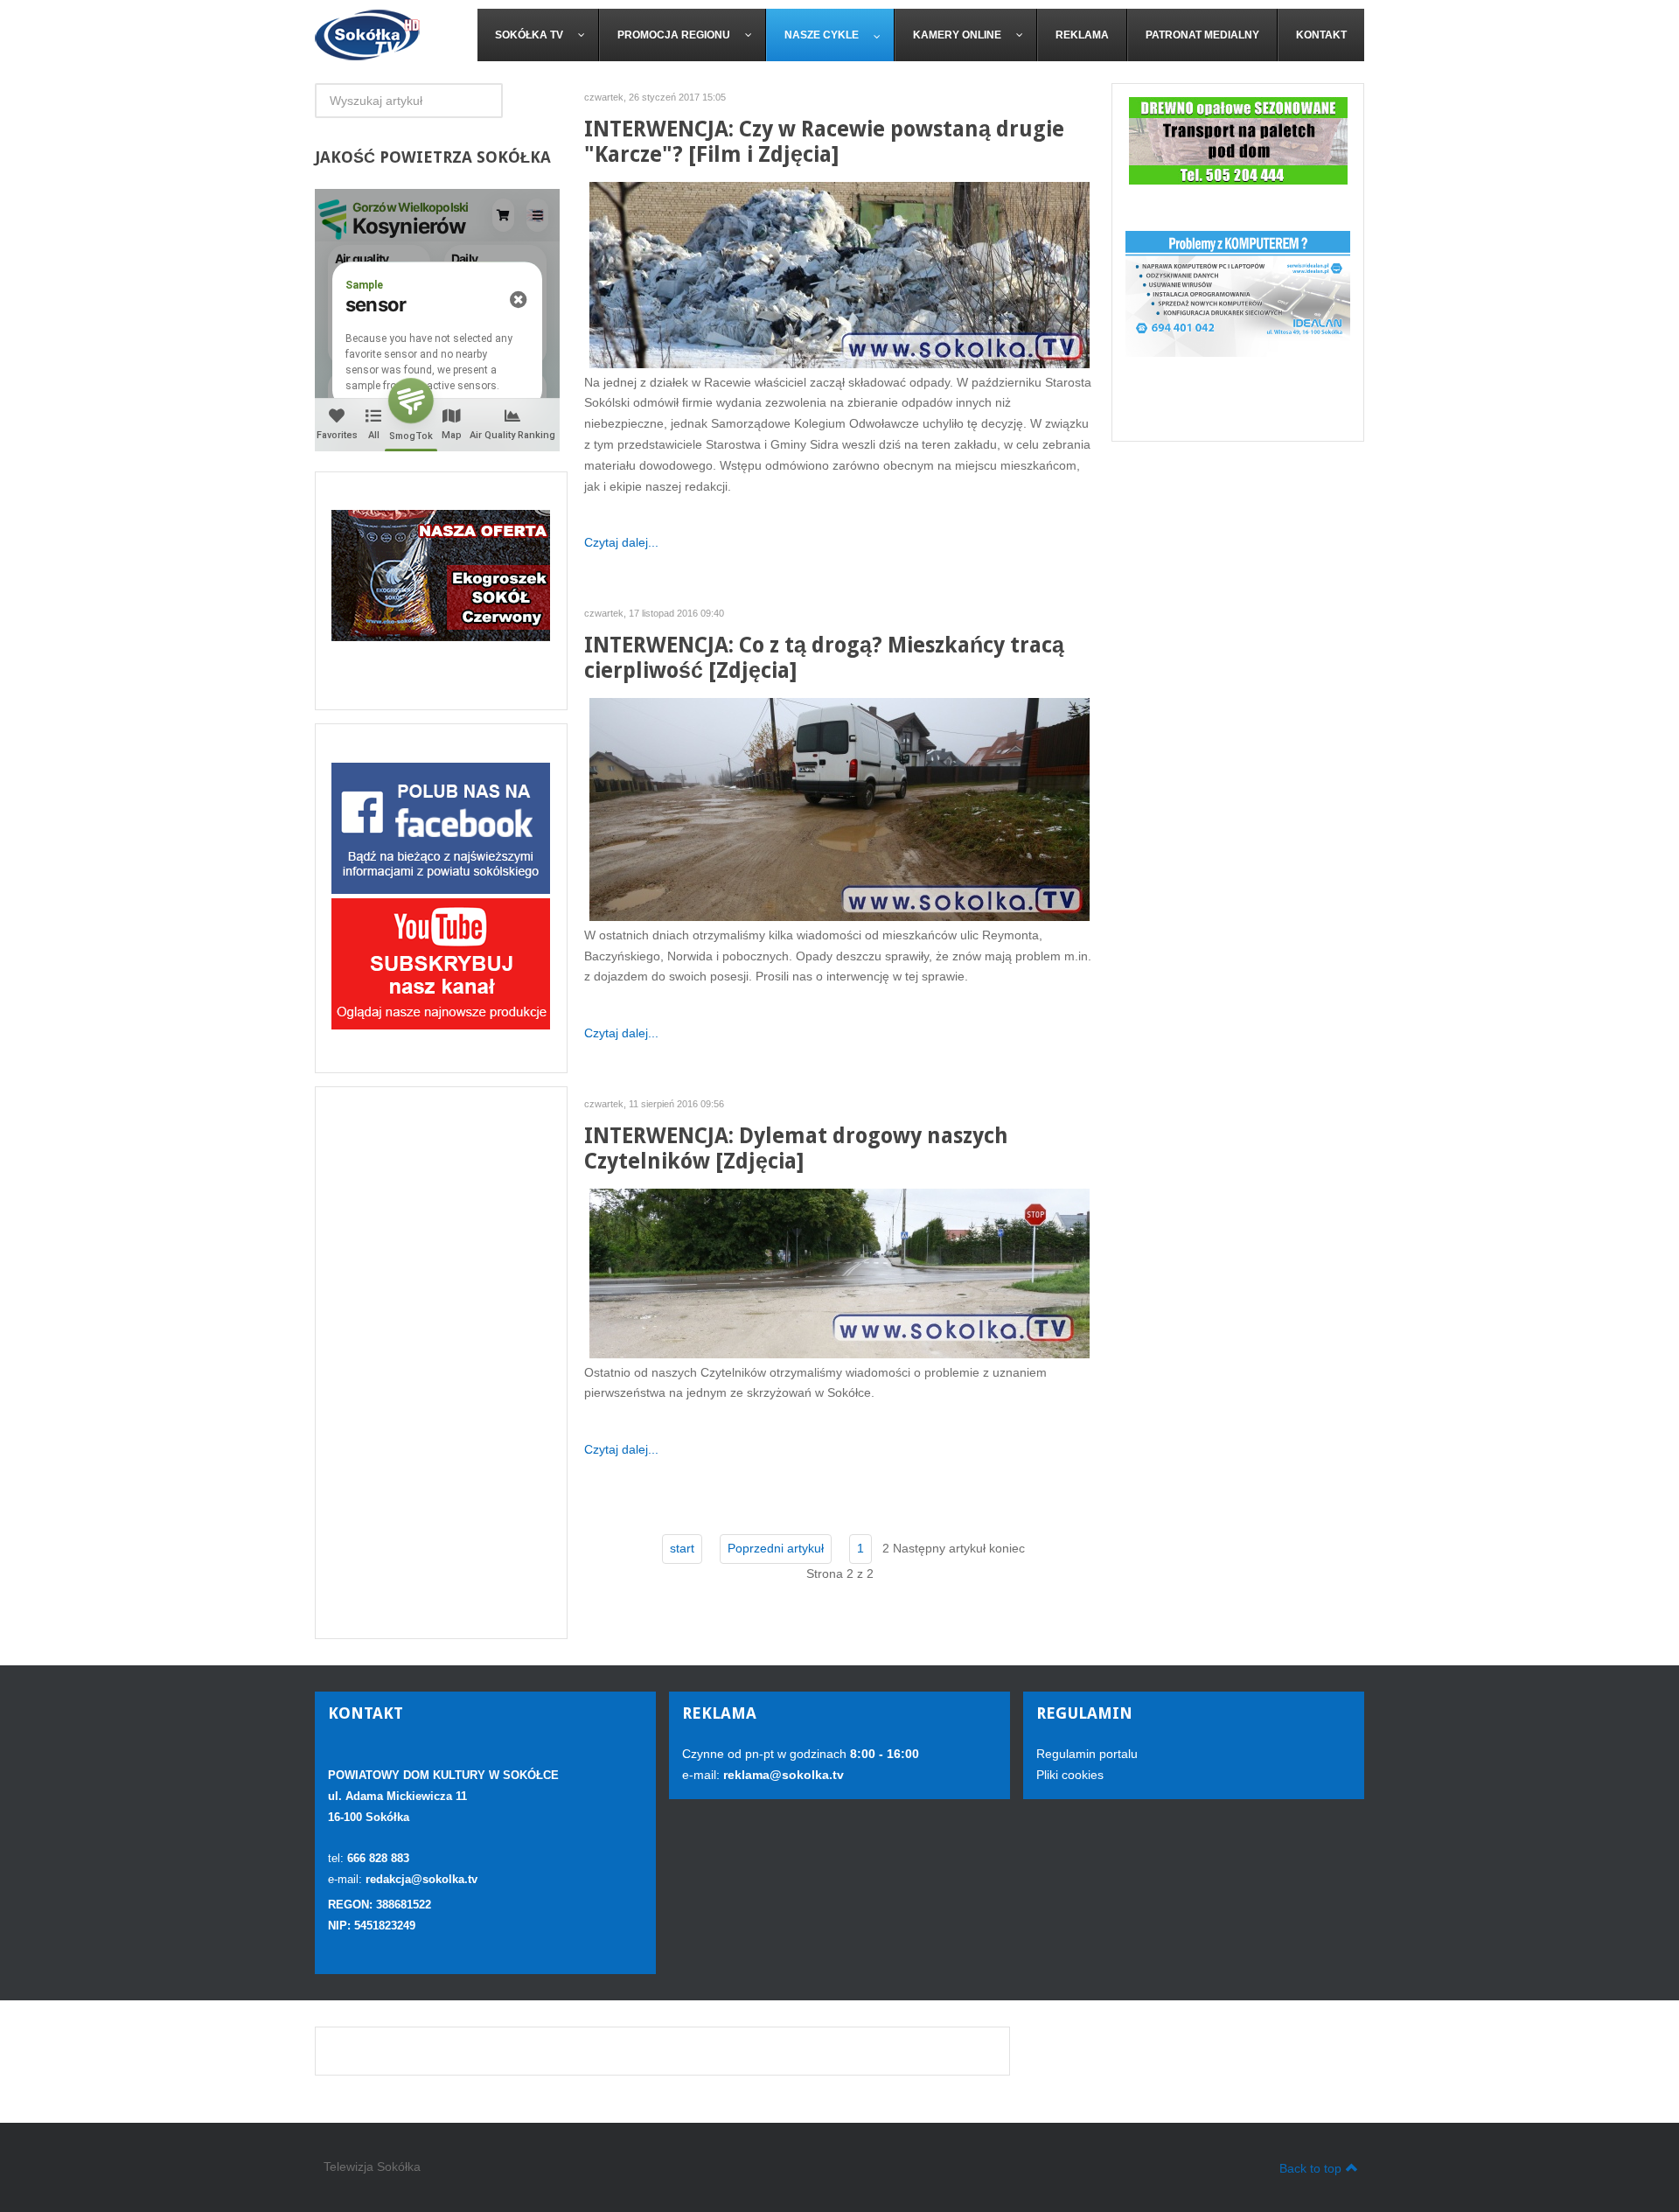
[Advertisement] (441, 1363)
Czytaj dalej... (621, 542)
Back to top (1310, 2168)
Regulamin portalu (1087, 1754)
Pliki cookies (1070, 1775)
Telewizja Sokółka (372, 2167)
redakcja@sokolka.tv (421, 1879)
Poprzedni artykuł (776, 1548)
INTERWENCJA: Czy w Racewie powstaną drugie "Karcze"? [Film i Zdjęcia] (824, 142)
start (682, 1548)
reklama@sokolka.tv (782, 1775)
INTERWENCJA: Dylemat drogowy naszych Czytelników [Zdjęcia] (796, 1148)
